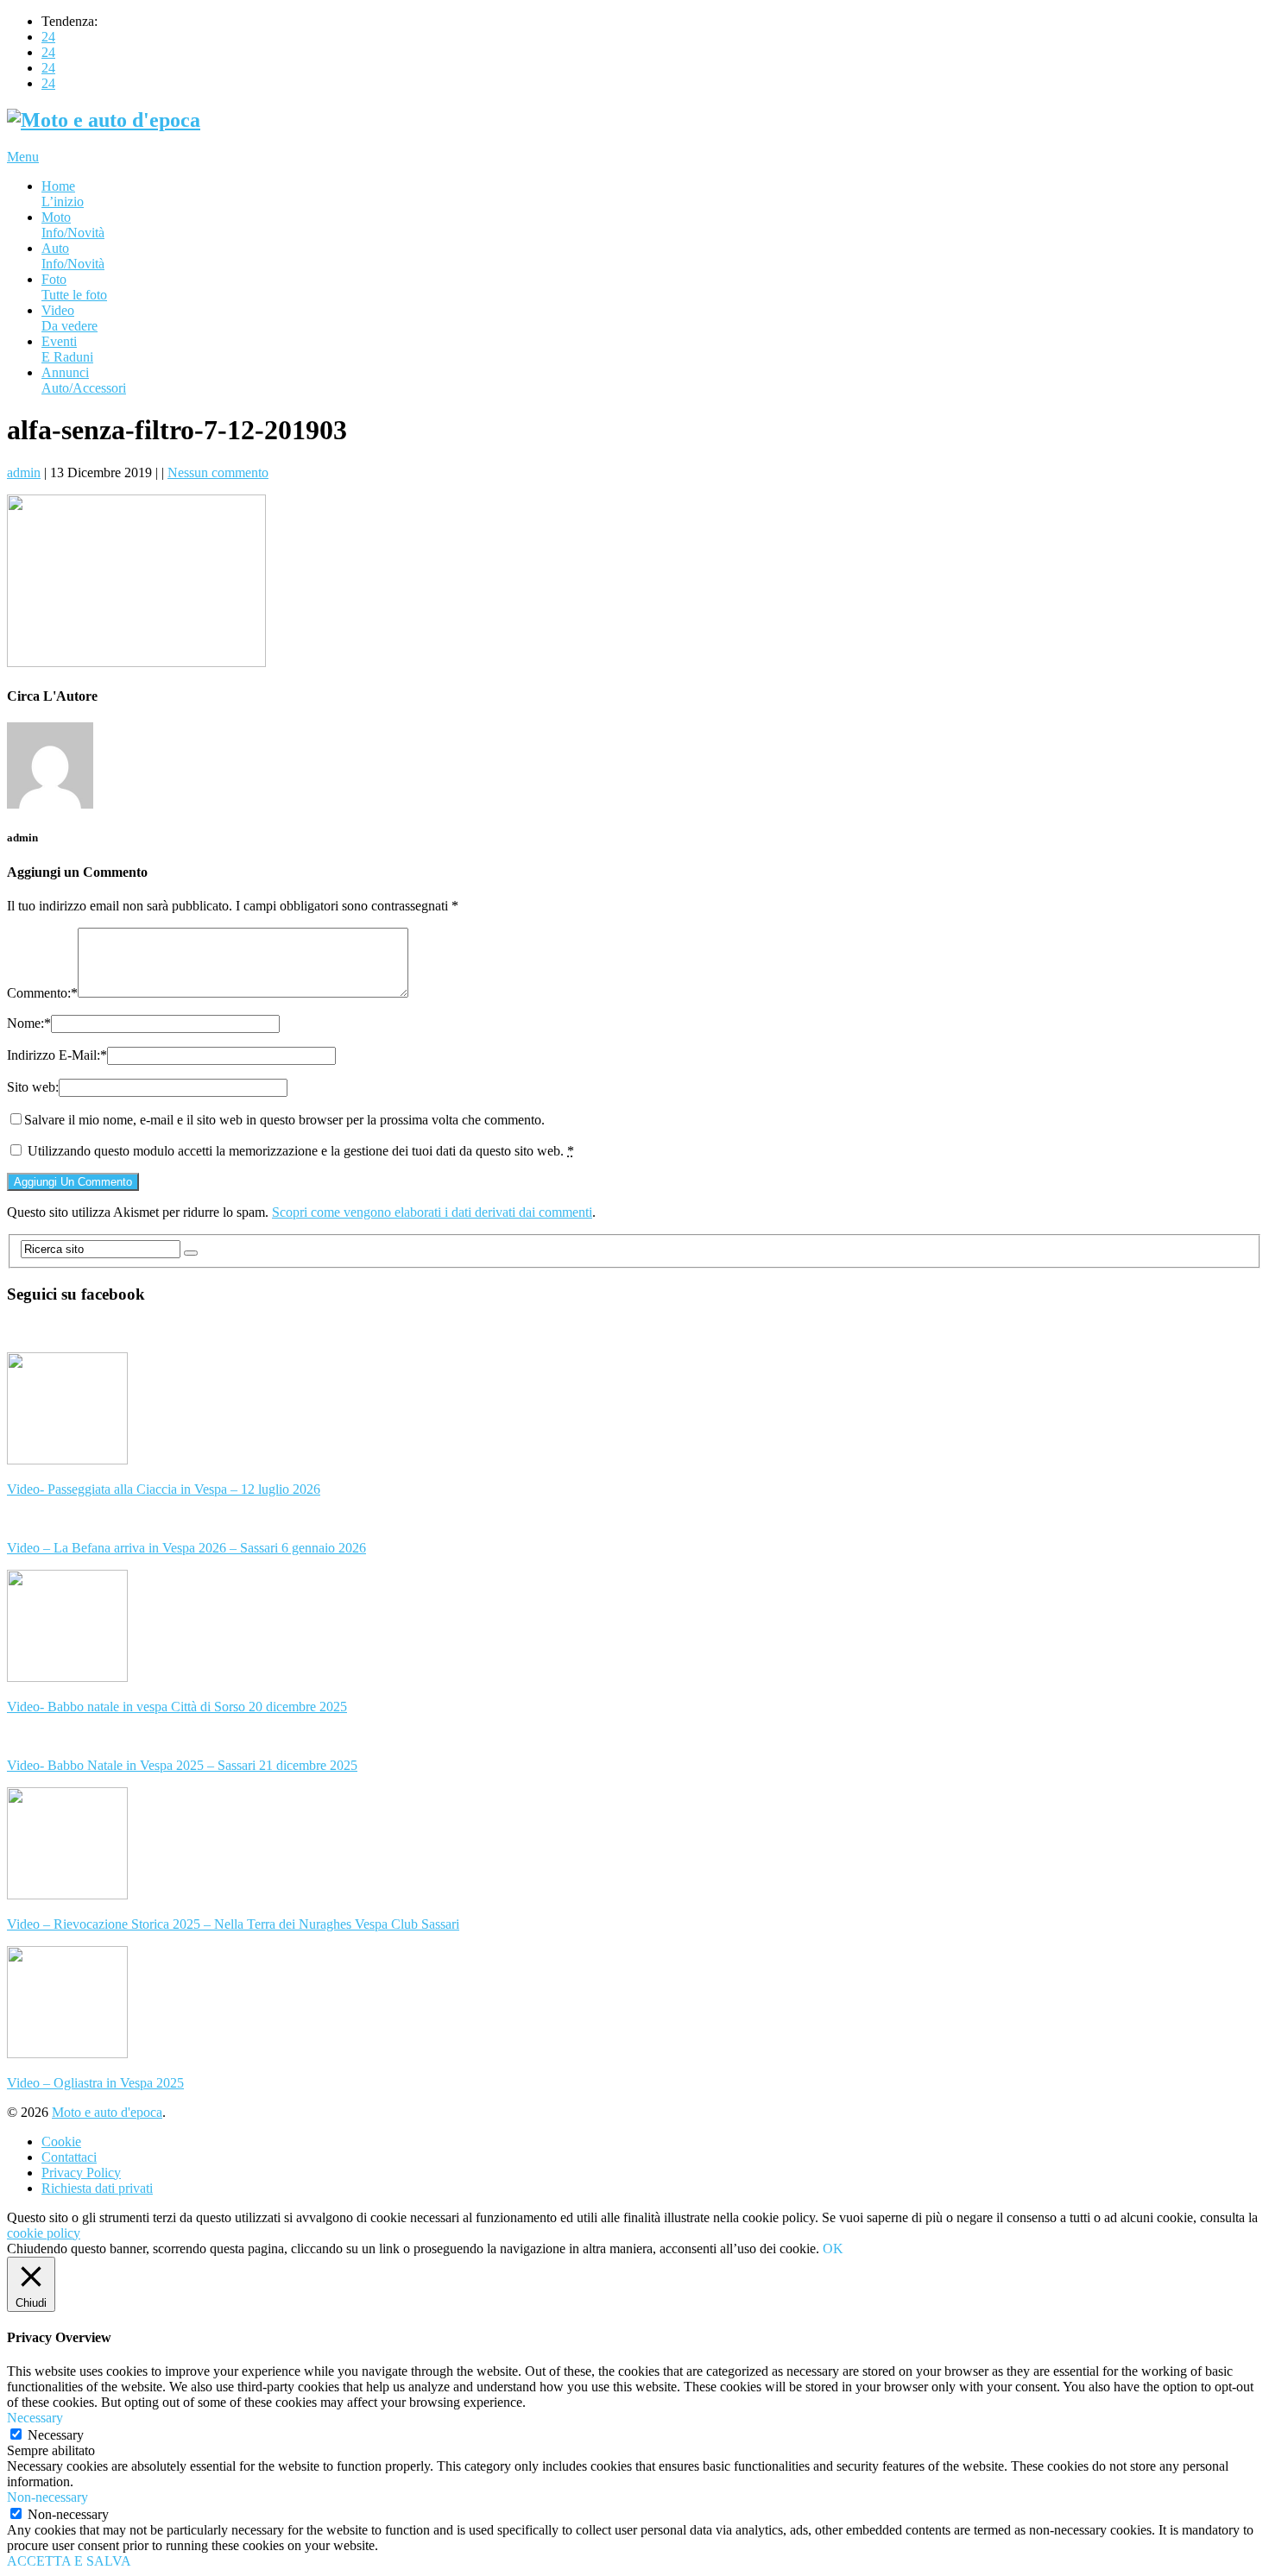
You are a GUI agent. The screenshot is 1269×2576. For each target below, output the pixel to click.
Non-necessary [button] (47, 2497)
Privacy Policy (81, 2173)
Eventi (67, 349)
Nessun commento (218, 472)
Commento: (42, 993)
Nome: (29, 1023)
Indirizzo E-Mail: (57, 1055)
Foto (74, 287)
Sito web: (33, 1087)
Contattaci (69, 2157)
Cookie (61, 2141)
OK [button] (833, 2248)
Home (63, 194)
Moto (73, 225)
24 (48, 37)
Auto (73, 256)
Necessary (56, 2435)
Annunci (84, 380)
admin (24, 472)
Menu (23, 157)
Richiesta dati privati (97, 2188)
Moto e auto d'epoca (107, 2112)
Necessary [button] (35, 2418)
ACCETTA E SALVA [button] (69, 2561)
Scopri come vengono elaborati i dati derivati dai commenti (432, 1212)
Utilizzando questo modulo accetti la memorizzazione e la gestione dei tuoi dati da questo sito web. (301, 1151)
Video (69, 318)
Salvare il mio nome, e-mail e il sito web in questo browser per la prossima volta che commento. (284, 1120)
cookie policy (44, 2233)
